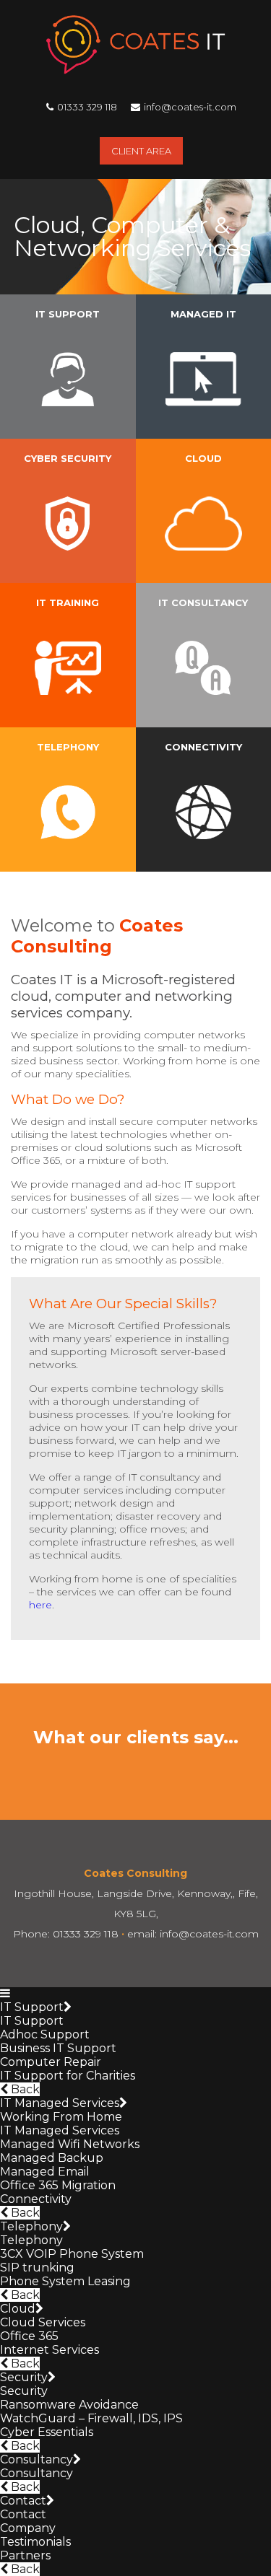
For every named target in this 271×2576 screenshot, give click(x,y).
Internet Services (50, 2350)
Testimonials (35, 2542)
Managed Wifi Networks (70, 2144)
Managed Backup (52, 2158)
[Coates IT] (135, 70)
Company (28, 2528)
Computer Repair (51, 2062)
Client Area (141, 151)
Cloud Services (43, 2322)
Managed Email (45, 2172)
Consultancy (36, 2459)
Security (24, 2377)
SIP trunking (37, 2268)
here (40, 1605)
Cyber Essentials (47, 2432)
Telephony (31, 2226)
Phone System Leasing (65, 2281)
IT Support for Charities (68, 2076)
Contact (23, 2501)
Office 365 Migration (58, 2185)
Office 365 (29, 2336)
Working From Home (61, 2117)
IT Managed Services (60, 2103)
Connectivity (36, 2199)
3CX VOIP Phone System (72, 2254)
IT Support (32, 2007)
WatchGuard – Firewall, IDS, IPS (91, 2418)
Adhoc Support (45, 2034)
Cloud (18, 2309)
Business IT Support (58, 2048)
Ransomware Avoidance (69, 2405)
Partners (25, 2555)
